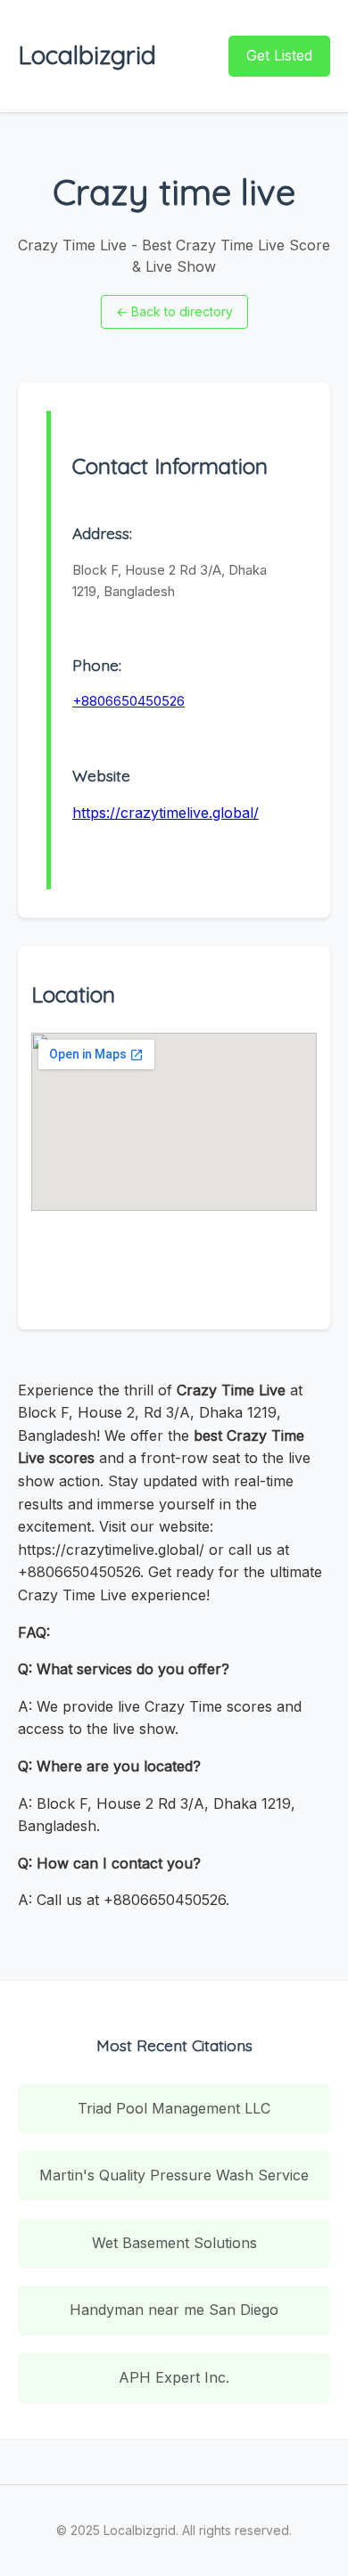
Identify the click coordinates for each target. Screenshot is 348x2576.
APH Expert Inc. (174, 2377)
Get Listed (279, 55)
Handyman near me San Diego (174, 2310)
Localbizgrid (87, 55)
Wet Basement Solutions (174, 2243)
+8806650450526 (128, 701)
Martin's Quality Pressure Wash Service (174, 2175)
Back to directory (174, 311)
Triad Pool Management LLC (174, 2108)
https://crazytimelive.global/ (166, 813)
